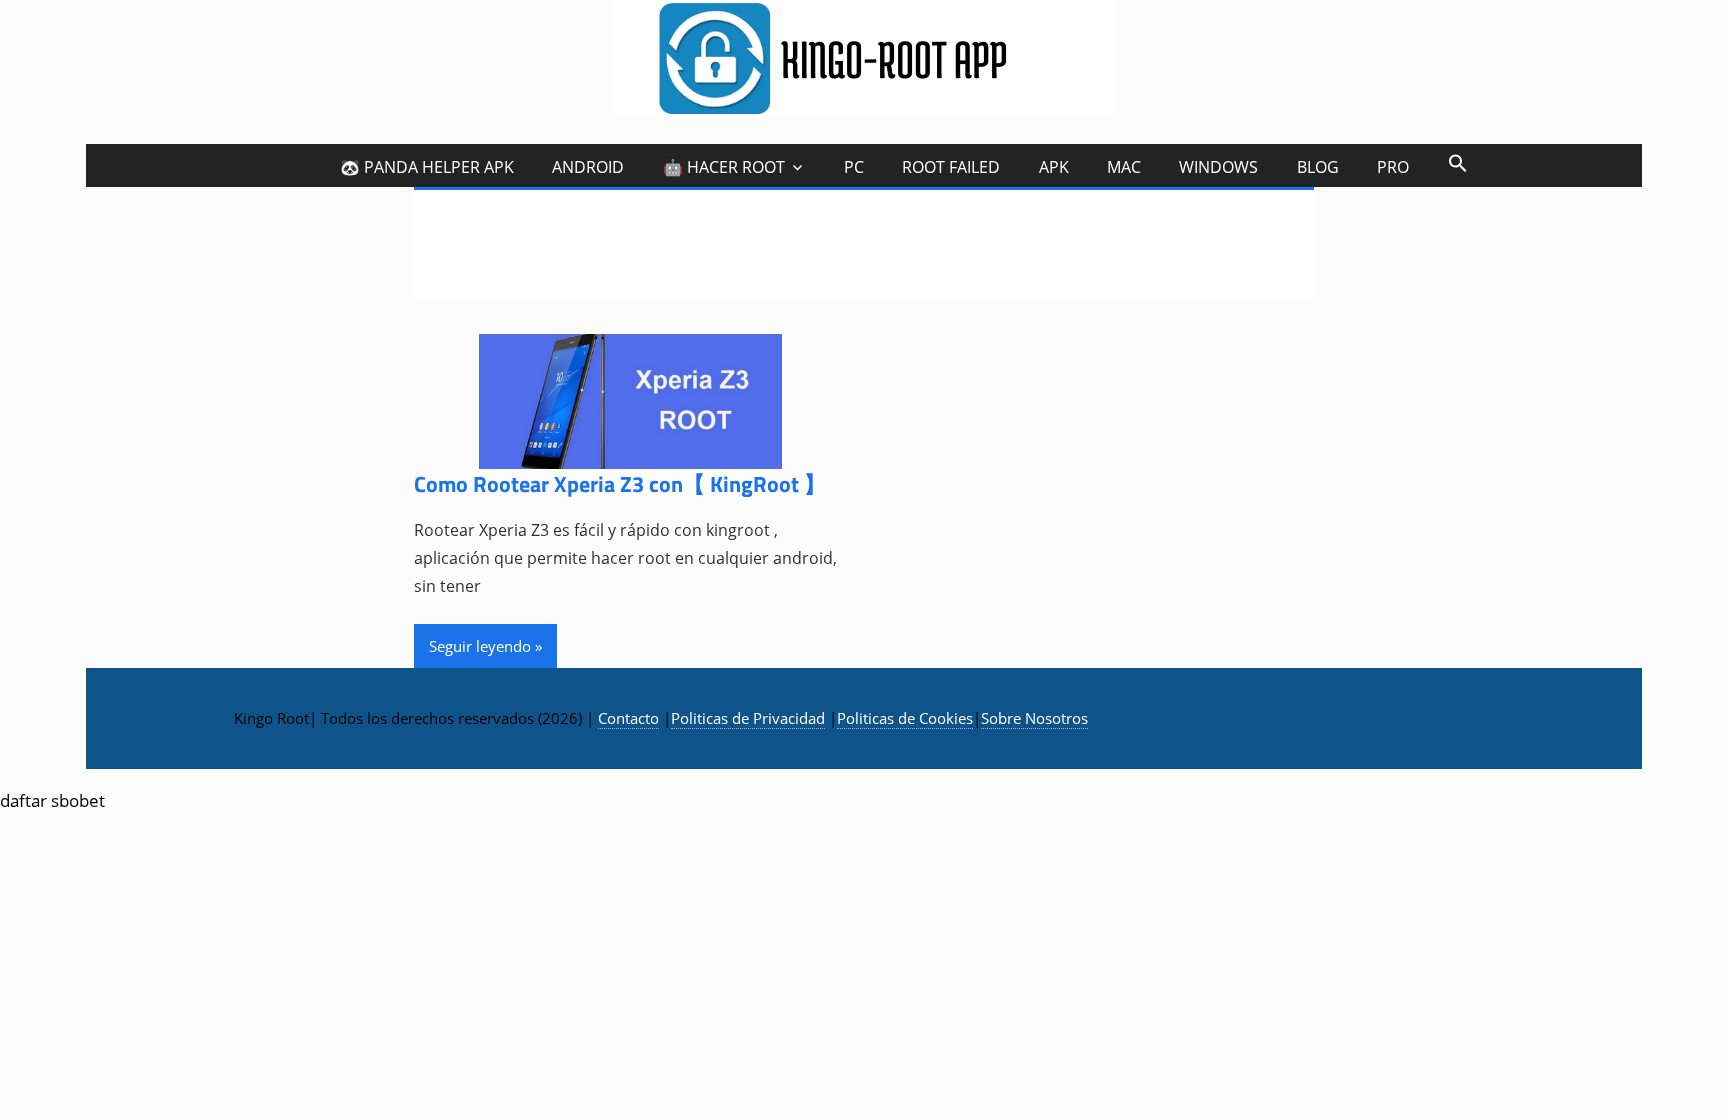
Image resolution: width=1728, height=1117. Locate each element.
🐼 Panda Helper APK (427, 167)
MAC (1124, 167)
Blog (1318, 167)
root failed (951, 167)
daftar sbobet (52, 800)
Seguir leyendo (480, 646)
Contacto (628, 718)
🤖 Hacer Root (724, 167)
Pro (1393, 167)
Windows (1218, 167)
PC (854, 167)
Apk (1054, 167)
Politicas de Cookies (905, 718)
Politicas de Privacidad (748, 718)
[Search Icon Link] (1457, 162)
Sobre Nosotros (1034, 718)
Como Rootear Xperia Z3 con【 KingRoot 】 (620, 484)
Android (588, 167)
